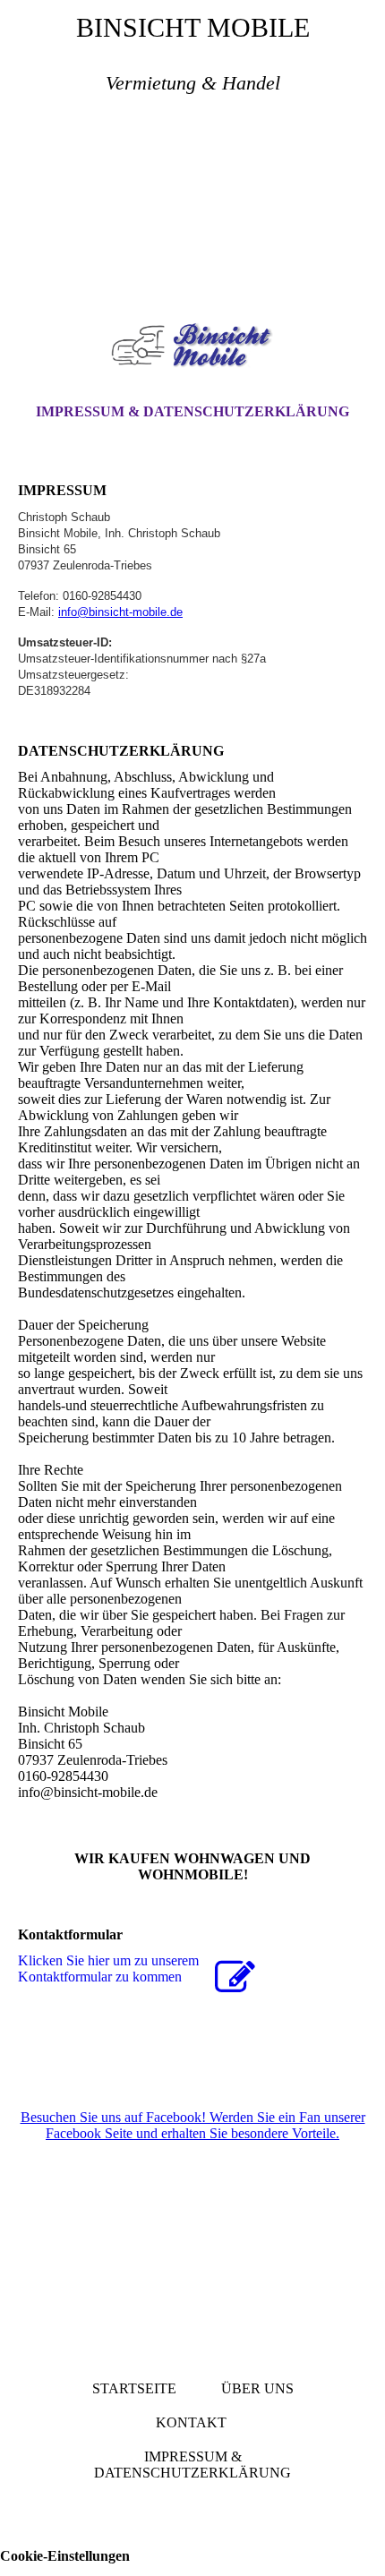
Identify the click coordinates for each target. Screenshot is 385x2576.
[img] (192, 211)
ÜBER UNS (257, 2388)
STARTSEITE (134, 2388)
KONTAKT (191, 2422)
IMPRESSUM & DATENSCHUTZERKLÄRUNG (192, 411)
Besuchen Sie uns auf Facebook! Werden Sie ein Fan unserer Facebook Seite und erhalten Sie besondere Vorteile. (193, 2125)
